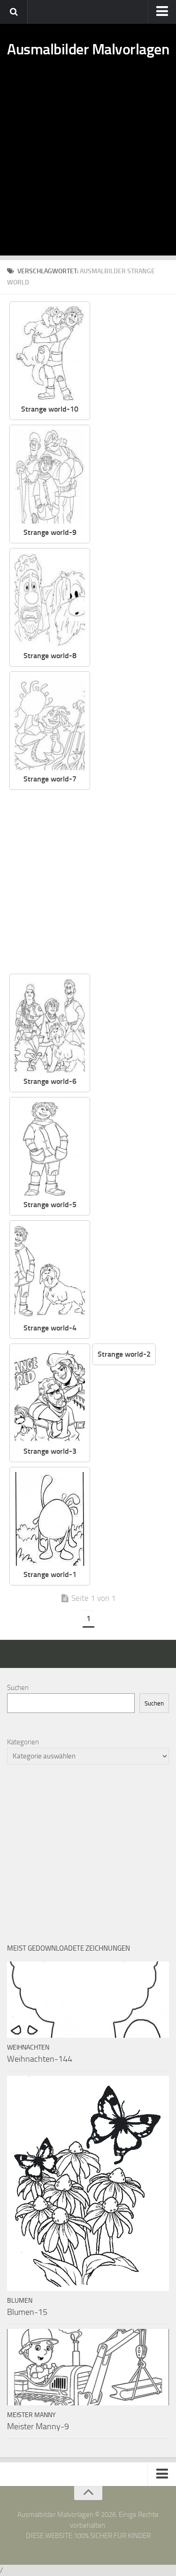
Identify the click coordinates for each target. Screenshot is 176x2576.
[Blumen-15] (88, 2183)
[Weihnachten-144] (88, 2000)
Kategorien (23, 1742)
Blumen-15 (27, 2312)
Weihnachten (28, 2047)
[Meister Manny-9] (88, 2367)
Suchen (18, 1688)
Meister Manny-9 (38, 2426)
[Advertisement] (88, 168)
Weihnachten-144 (40, 2059)
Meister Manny (31, 2415)
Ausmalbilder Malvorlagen (88, 49)
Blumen (20, 2301)
